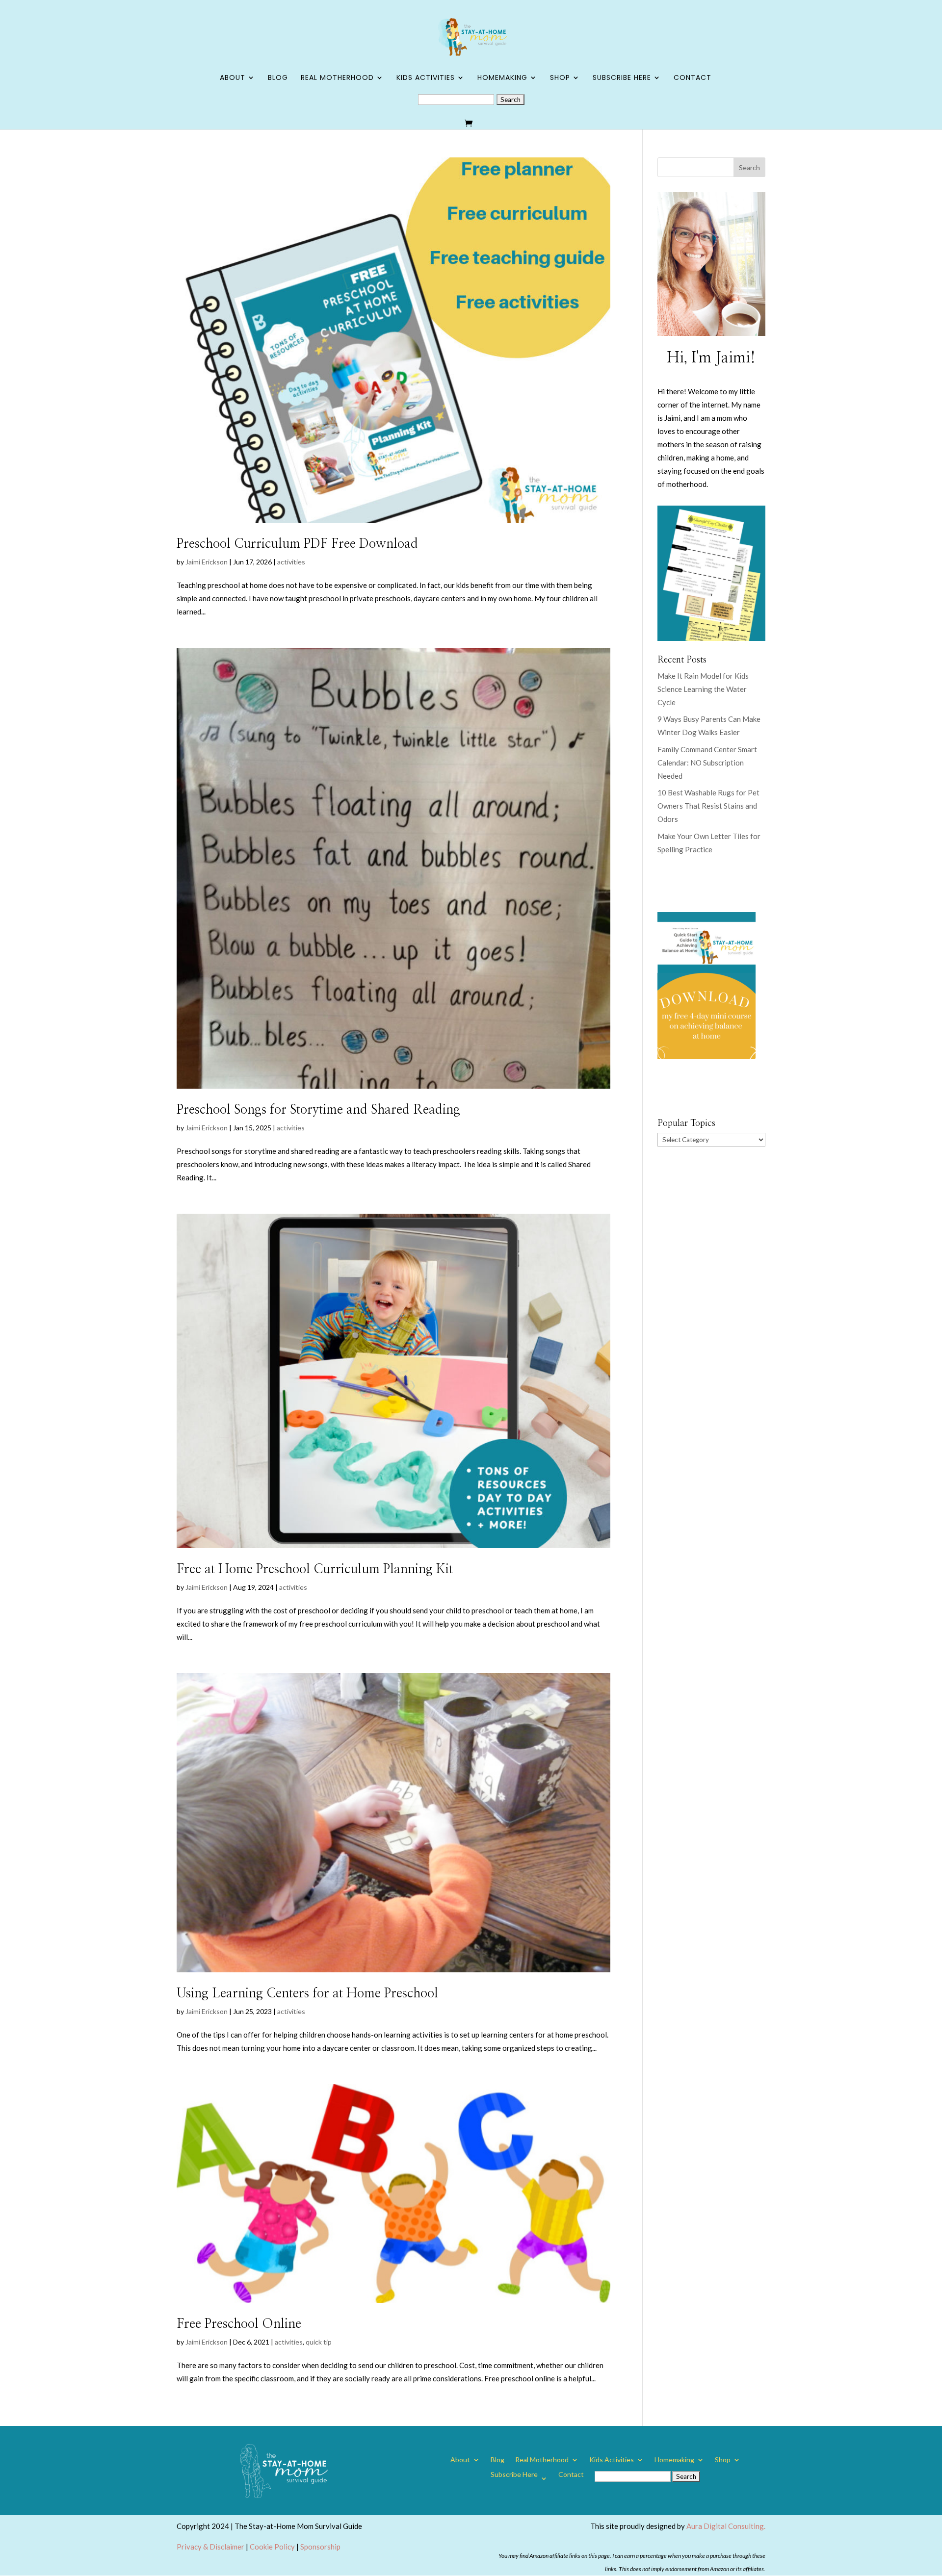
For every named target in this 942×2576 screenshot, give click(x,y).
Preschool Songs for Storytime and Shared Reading (318, 1110)
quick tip (319, 2342)
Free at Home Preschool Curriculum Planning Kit (315, 1569)
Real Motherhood (337, 78)
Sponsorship (320, 2547)
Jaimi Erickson (207, 562)
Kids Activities (426, 78)
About (233, 78)
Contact (693, 78)
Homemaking (502, 78)
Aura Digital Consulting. (726, 2526)
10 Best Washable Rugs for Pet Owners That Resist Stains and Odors (708, 806)
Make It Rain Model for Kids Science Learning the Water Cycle (703, 689)
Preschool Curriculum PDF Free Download (297, 544)
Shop (560, 78)
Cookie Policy (272, 2547)
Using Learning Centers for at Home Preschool (307, 1993)
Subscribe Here (622, 78)
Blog (278, 78)
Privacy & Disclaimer (210, 2547)
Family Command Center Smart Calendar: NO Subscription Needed (707, 763)
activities (291, 562)
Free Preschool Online (239, 2324)
